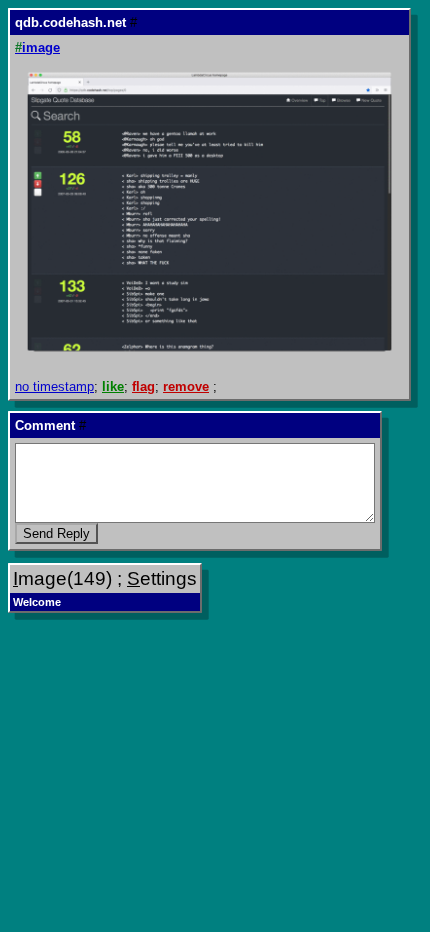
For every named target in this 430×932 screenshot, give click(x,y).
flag (143, 386)
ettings (162, 578)
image (37, 47)
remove (186, 386)
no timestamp (54, 386)
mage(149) (62, 578)
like (113, 386)
